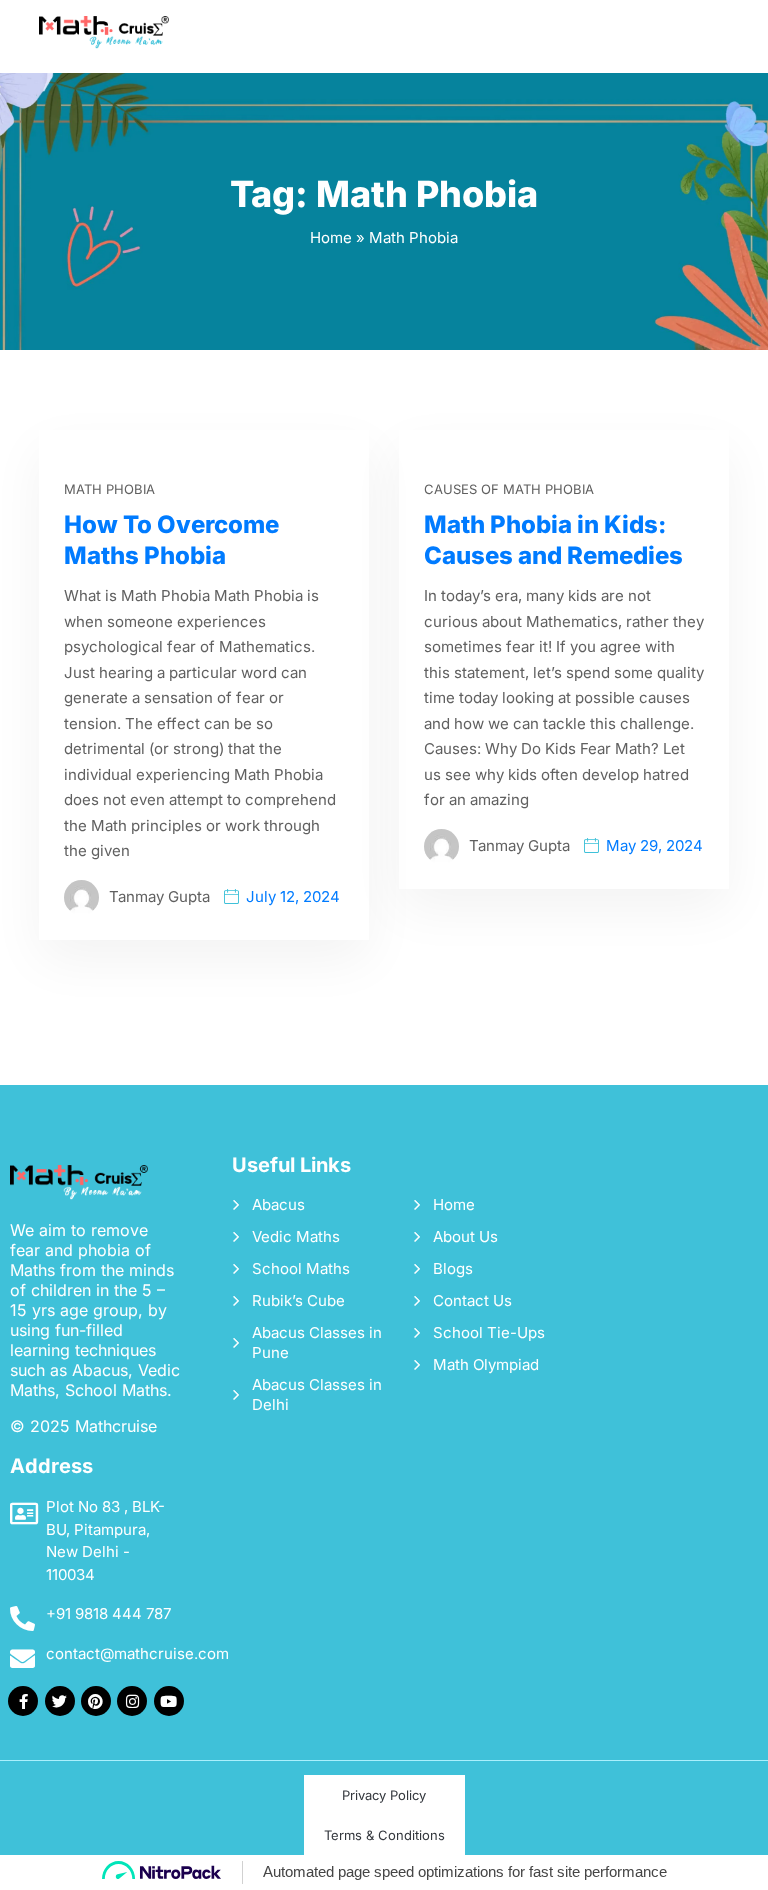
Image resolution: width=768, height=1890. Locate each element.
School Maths (301, 1268)
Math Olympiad (486, 1364)
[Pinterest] (96, 1701)
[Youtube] (169, 1701)
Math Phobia (109, 489)
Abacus (278, 1204)
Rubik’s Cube (298, 1300)
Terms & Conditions (384, 1835)
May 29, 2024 (654, 845)
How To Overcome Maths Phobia (171, 540)
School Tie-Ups (489, 1332)
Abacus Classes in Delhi (317, 1394)
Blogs (453, 1268)
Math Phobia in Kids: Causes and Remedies (553, 540)
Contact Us (472, 1300)
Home (331, 237)
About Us (465, 1236)
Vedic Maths (296, 1236)
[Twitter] (60, 1701)
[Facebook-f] (23, 1701)
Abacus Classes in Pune (317, 1342)
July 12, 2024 (293, 896)
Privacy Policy (384, 1795)
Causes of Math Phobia (509, 489)
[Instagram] (132, 1701)
